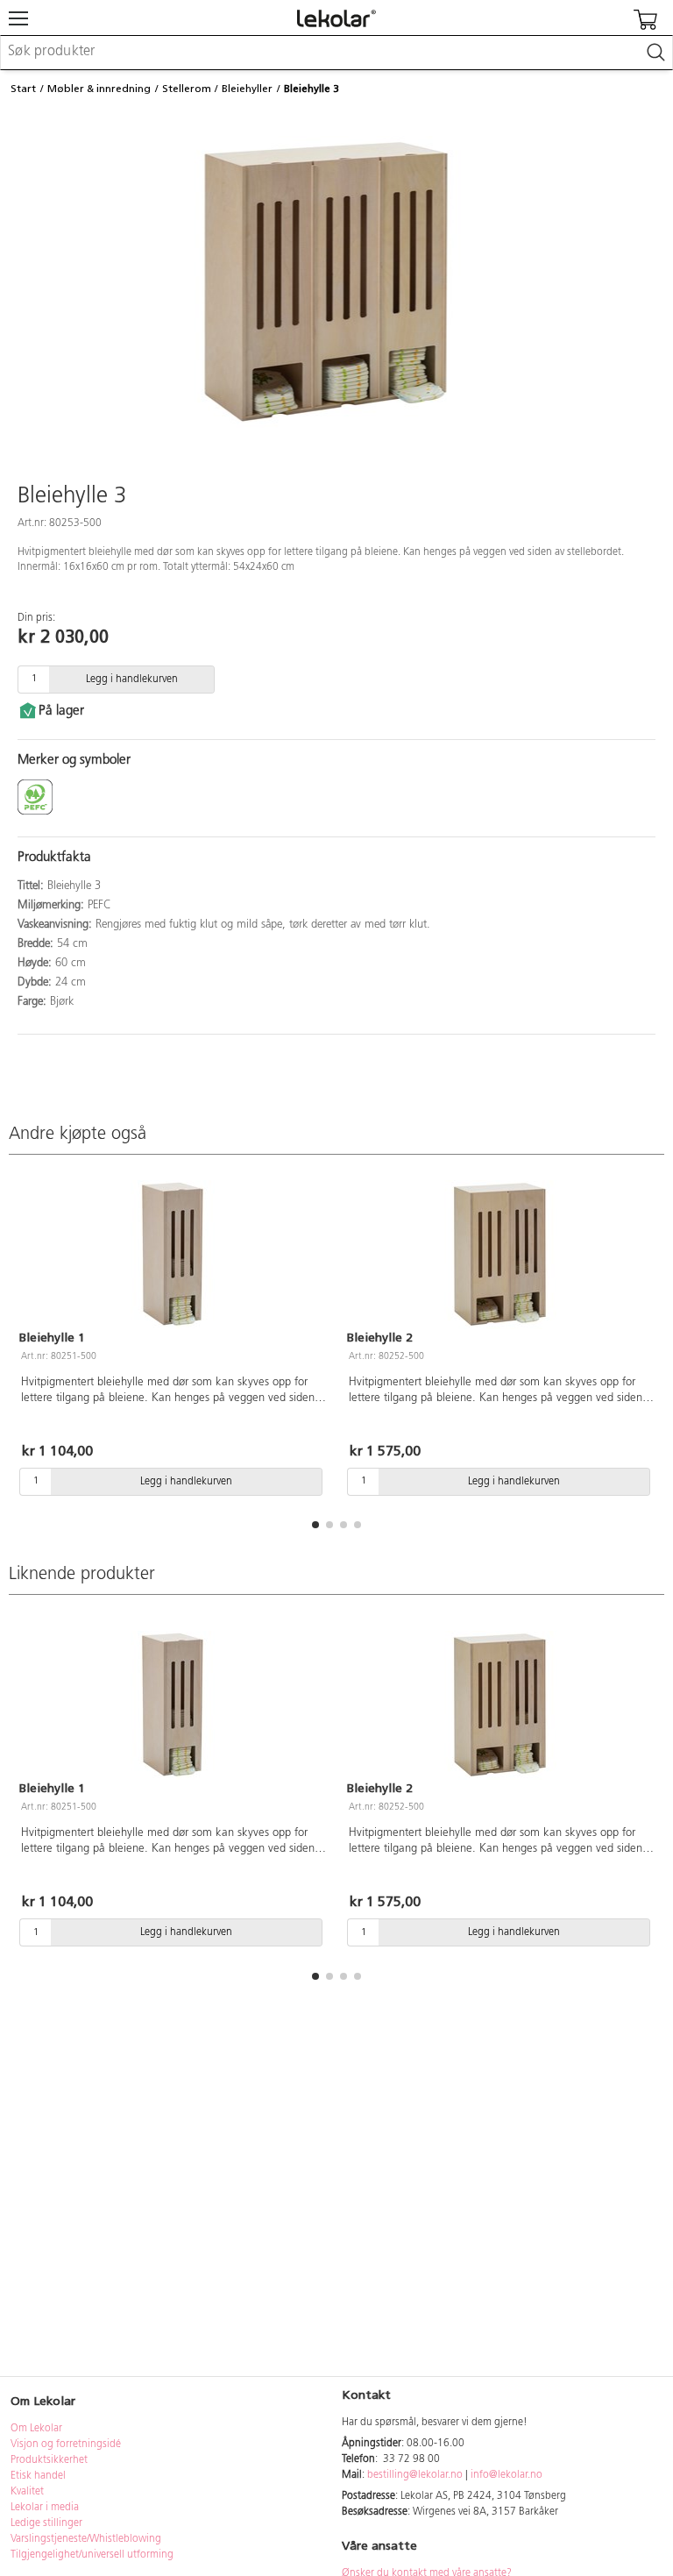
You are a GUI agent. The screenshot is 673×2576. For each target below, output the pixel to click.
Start (23, 89)
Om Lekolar (36, 2429)
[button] (315, 1525)
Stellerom (187, 89)
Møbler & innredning (99, 89)
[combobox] (336, 53)
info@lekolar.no (507, 2475)
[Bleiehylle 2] (500, 1255)
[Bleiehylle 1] (173, 1255)
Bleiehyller (247, 89)
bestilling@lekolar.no (415, 2475)
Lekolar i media (45, 2508)
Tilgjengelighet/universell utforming (92, 2555)
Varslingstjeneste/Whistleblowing (86, 2539)
